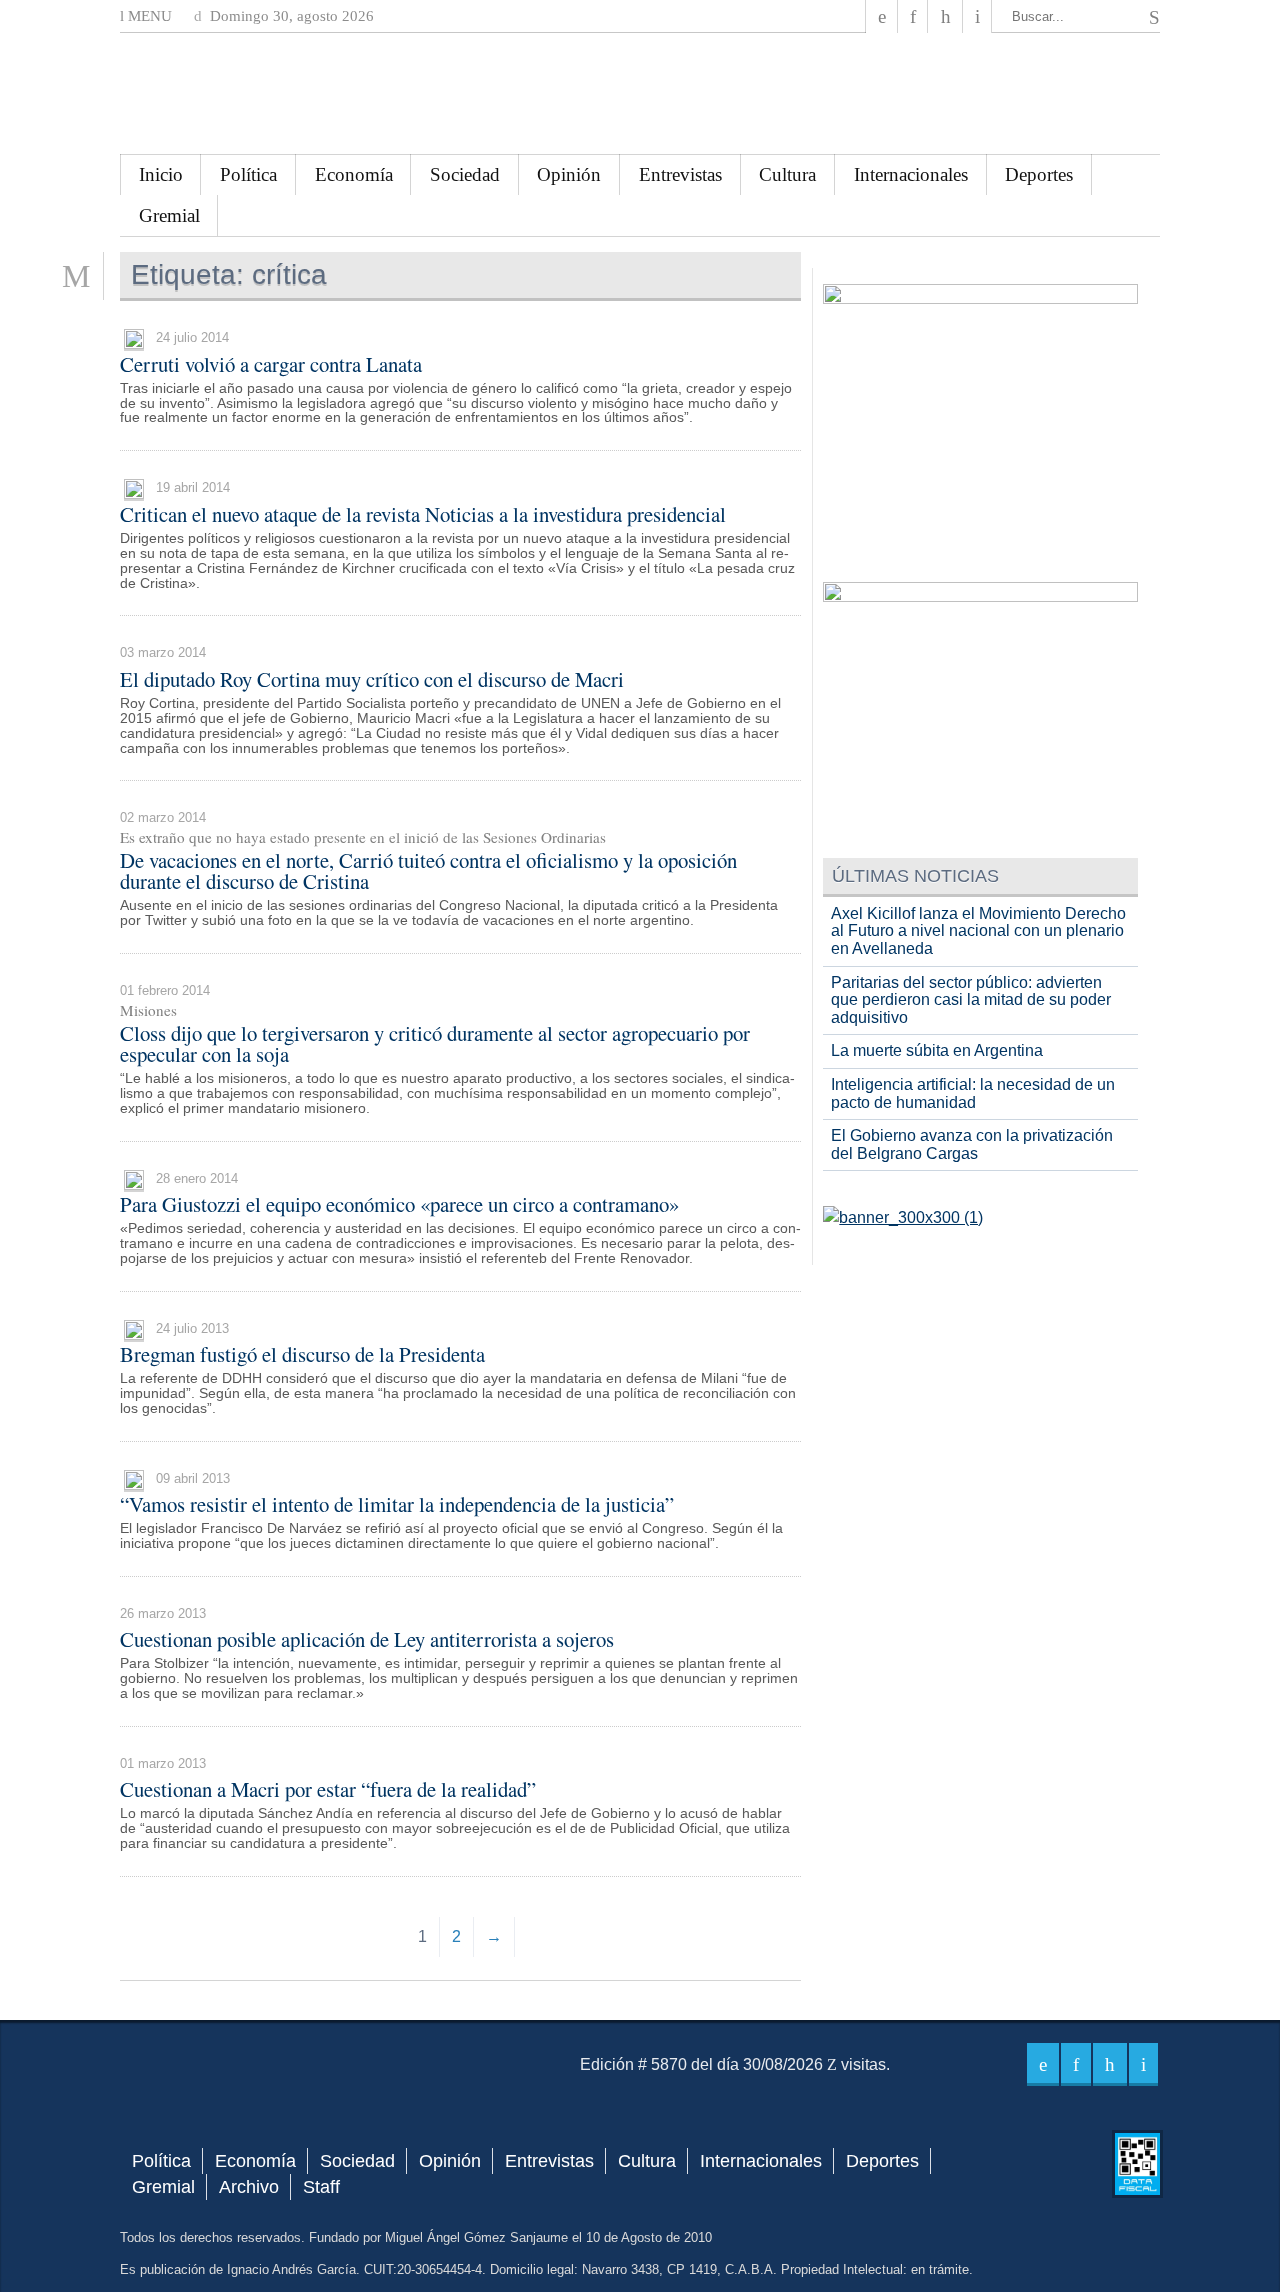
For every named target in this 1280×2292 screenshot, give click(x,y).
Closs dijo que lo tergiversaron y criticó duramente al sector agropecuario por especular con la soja (435, 1043)
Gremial (169, 215)
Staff (321, 2187)
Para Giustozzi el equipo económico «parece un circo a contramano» (399, 1204)
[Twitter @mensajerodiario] (913, 16)
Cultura (787, 174)
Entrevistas (680, 174)
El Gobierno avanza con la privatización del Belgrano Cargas (972, 1144)
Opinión (569, 174)
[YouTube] (945, 16)
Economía (354, 174)
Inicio (161, 174)
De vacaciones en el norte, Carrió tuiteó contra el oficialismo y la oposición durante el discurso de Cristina (428, 870)
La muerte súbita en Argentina (937, 1050)
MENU (148, 16)
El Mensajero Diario (640, 93)
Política (248, 174)
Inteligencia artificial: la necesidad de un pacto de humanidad (973, 1093)
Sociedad (465, 174)
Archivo (249, 2187)
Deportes (1039, 174)
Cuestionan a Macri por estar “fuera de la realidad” (328, 1789)
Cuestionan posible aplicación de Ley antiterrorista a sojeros (367, 1639)
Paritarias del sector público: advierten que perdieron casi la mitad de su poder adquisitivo (971, 1000)
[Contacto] (977, 16)
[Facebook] (882, 16)
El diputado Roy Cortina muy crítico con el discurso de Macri (372, 679)
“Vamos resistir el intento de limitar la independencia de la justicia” (397, 1504)
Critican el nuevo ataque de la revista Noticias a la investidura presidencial (423, 514)
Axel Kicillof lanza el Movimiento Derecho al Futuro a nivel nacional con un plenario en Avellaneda (978, 931)
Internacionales (911, 174)
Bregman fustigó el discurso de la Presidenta (302, 1354)
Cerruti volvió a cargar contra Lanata (271, 364)
